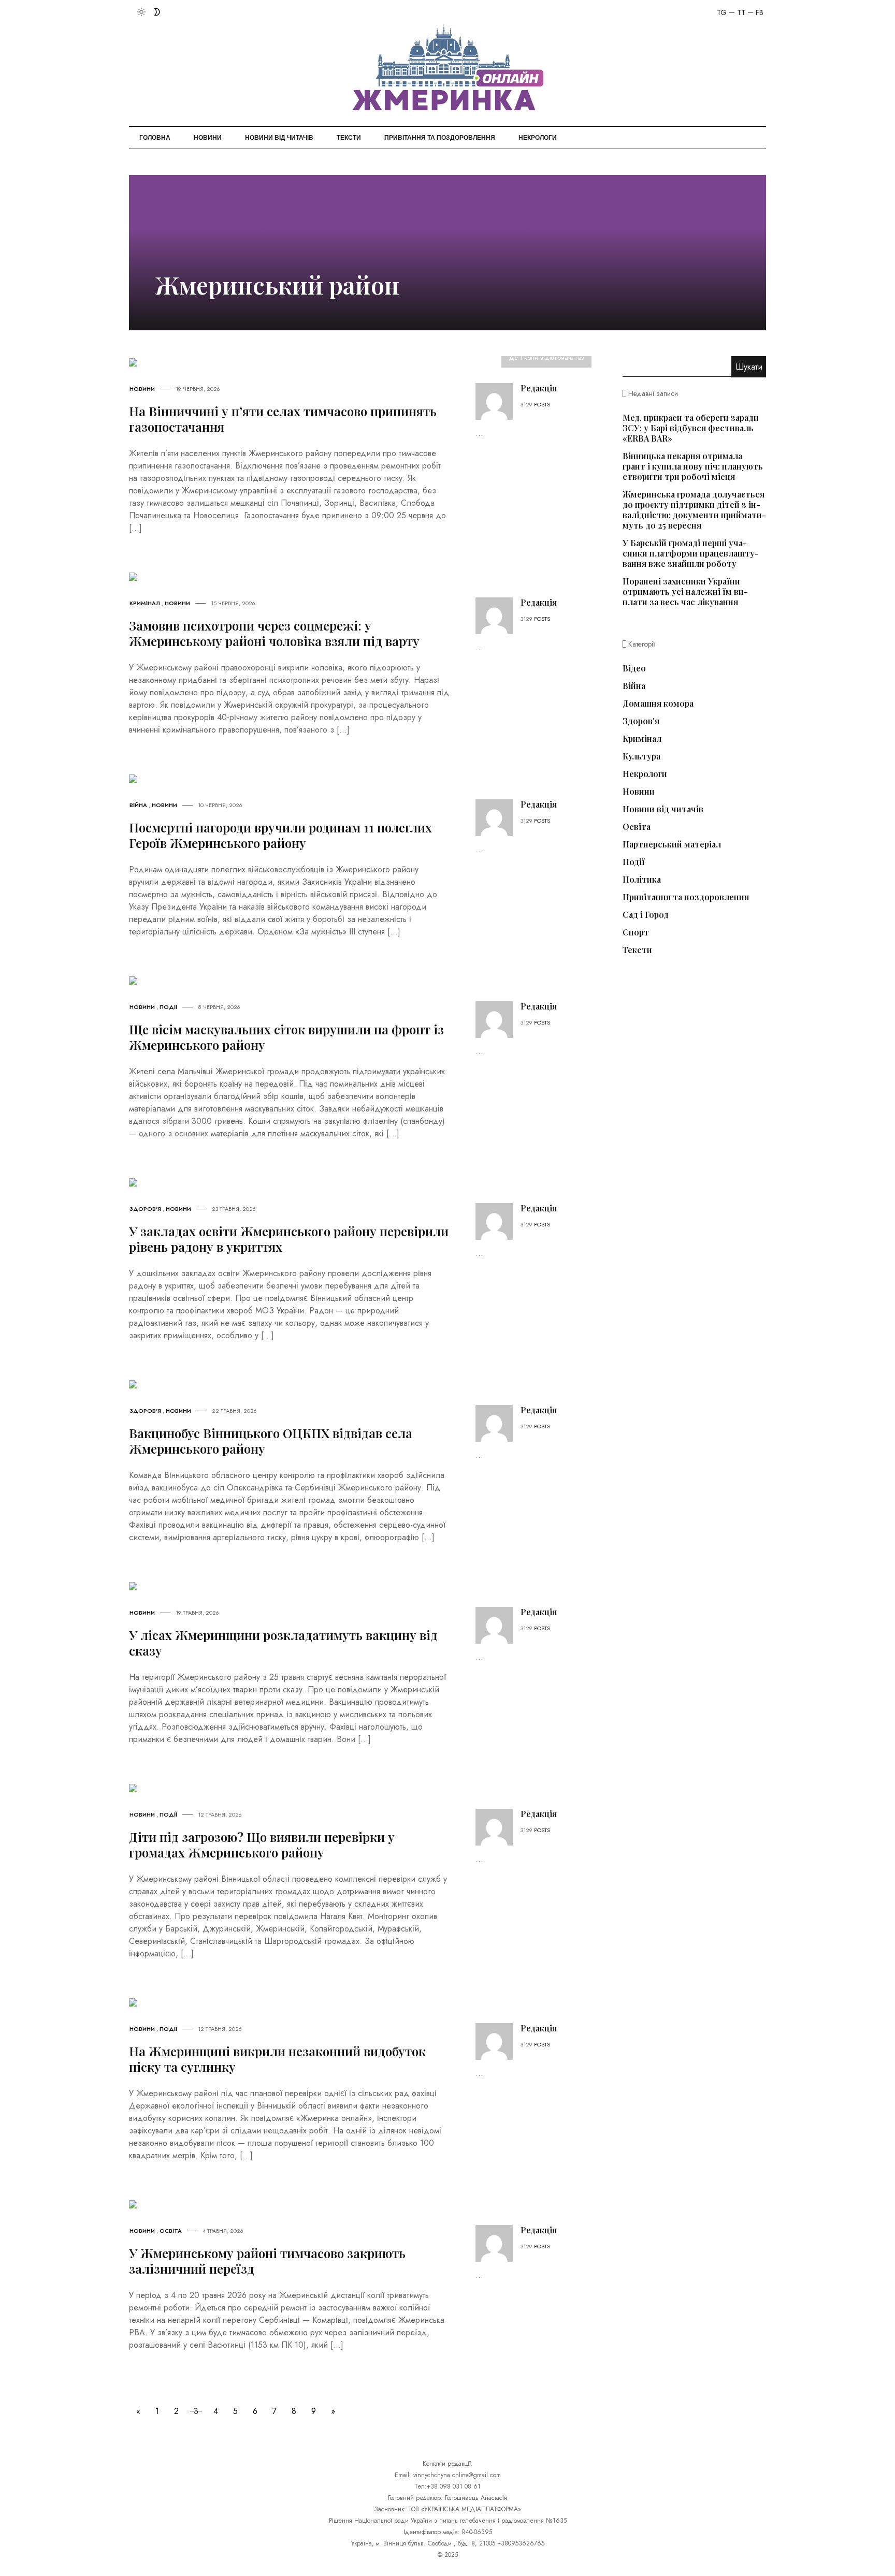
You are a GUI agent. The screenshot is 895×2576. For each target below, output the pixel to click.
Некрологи (538, 138)
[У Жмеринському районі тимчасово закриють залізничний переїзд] (133, 2204)
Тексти (349, 138)
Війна (138, 805)
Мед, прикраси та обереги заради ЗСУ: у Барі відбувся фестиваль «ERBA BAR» (691, 428)
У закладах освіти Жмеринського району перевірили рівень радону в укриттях (289, 1239)
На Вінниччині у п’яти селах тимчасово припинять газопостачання (283, 419)
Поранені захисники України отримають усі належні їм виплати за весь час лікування (685, 591)
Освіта (171, 2231)
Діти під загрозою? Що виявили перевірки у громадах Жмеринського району (262, 1845)
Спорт (636, 932)
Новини (208, 138)
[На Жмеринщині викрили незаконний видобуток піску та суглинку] (133, 2002)
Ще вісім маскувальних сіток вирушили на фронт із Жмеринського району (286, 1037)
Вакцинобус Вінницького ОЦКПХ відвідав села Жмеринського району (271, 1441)
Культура (641, 756)
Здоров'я (145, 1209)
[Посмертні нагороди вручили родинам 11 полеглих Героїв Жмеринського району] (133, 778)
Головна (155, 138)
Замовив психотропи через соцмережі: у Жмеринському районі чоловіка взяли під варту (274, 633)
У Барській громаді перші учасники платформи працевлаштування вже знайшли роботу (691, 553)
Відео (634, 668)
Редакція (539, 388)
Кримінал (145, 603)
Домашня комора (658, 704)
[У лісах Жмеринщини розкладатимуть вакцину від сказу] (133, 1585)
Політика (642, 880)
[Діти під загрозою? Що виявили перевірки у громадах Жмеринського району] (133, 1787)
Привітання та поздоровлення (440, 138)
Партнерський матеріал (672, 844)
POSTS (542, 404)
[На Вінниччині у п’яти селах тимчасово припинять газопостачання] (133, 362)
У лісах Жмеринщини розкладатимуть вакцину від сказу (283, 1643)
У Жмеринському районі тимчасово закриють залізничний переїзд (267, 2261)
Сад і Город (646, 915)
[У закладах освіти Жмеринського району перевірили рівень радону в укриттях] (133, 1182)
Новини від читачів (279, 138)
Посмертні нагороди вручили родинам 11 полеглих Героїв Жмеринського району (280, 835)
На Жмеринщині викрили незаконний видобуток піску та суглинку (277, 2059)
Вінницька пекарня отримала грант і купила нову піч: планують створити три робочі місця (693, 466)
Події (168, 1007)
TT (741, 12)
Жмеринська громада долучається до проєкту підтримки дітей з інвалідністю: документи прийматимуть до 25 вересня (694, 510)
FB (760, 12)
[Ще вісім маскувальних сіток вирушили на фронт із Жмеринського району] (133, 980)
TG (722, 12)
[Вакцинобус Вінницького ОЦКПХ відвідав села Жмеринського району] (133, 1384)
